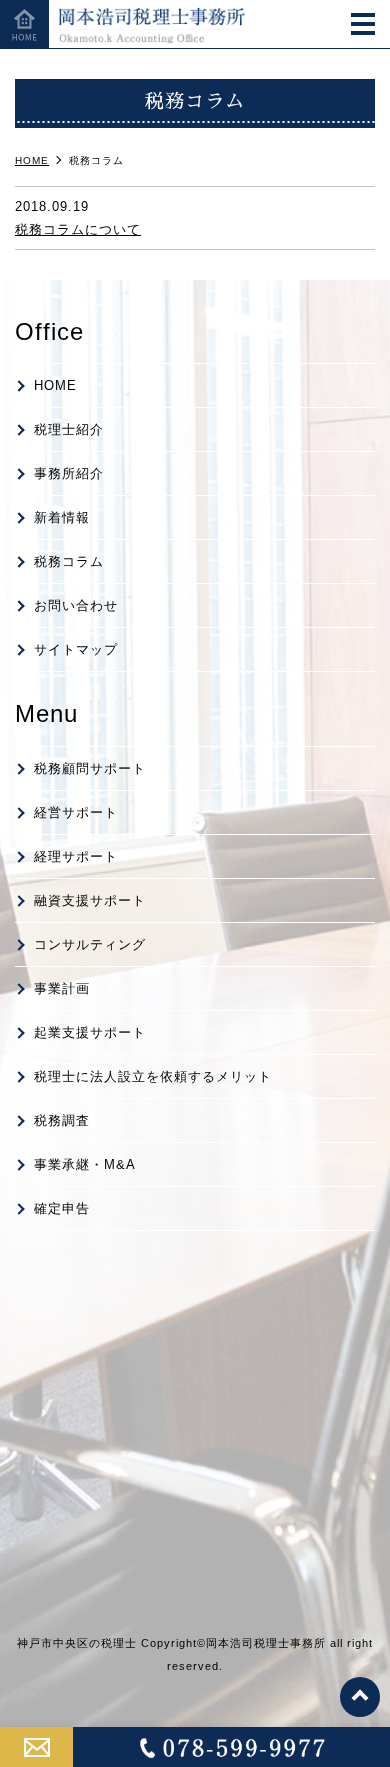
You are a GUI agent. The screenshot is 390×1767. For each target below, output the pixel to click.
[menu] (363, 26)
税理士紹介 (69, 429)
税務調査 (62, 1120)
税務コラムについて (78, 229)
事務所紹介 (69, 473)
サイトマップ (76, 649)
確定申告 (62, 1208)
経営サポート (76, 812)
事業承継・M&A (85, 1164)
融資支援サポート (90, 900)
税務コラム (69, 561)
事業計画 (62, 988)
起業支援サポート (90, 1032)
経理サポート (76, 856)
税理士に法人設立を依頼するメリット (153, 1076)
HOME (55, 385)
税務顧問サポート (90, 768)
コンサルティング (90, 944)
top (360, 1697)
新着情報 (62, 517)
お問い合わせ (76, 605)
